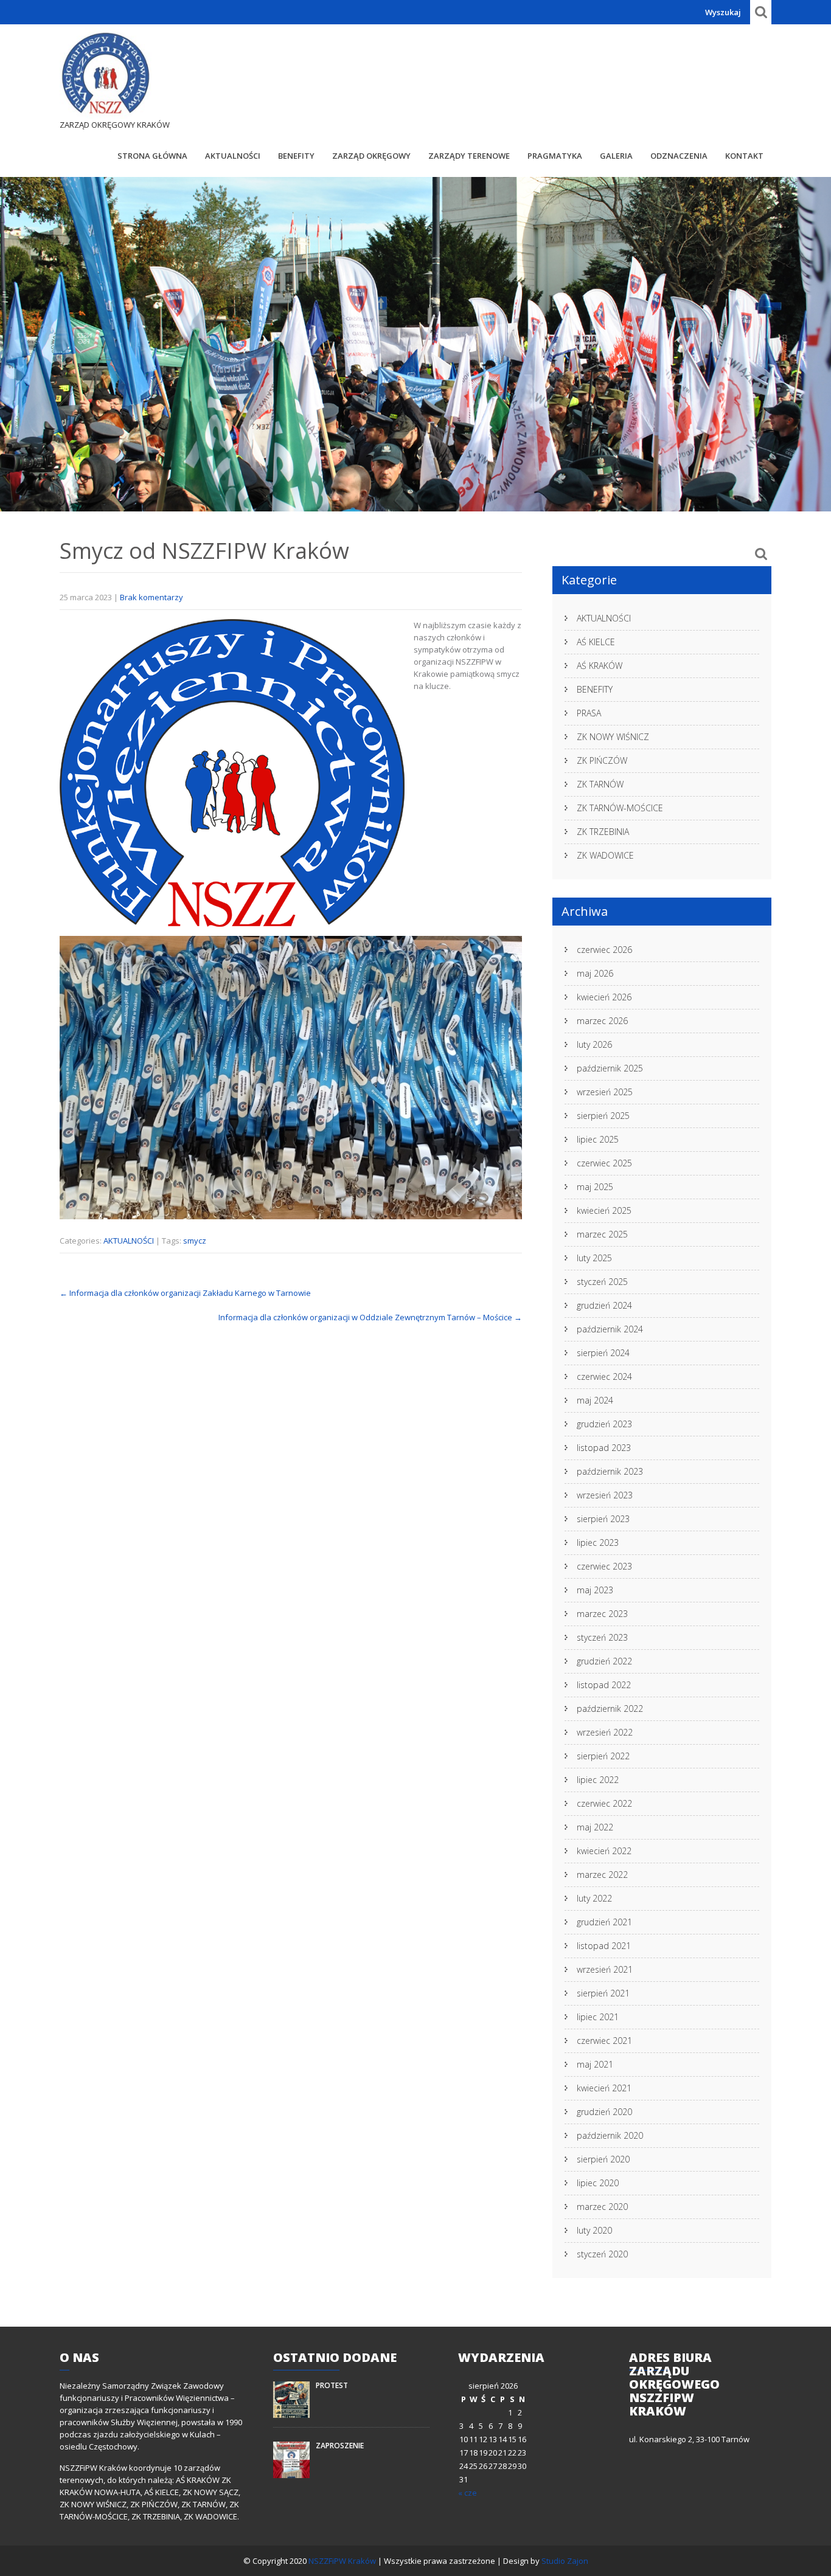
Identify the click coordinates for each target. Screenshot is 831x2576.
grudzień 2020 (604, 2112)
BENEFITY (296, 156)
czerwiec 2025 (604, 1163)
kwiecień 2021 (604, 2088)
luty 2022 (594, 1898)
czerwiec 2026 (604, 950)
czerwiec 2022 (604, 1803)
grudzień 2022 (604, 1661)
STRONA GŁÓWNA (152, 156)
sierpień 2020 (603, 2159)
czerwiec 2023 (604, 1566)
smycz (195, 1241)
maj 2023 (595, 1590)
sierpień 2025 (603, 1116)
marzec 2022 (602, 1875)
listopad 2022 (604, 1685)
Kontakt (744, 156)
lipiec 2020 (598, 2183)
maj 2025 (595, 1187)
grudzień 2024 (604, 1305)
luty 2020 (594, 2230)
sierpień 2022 (603, 1756)
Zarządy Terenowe (469, 156)
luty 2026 (594, 1044)
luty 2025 (594, 1258)
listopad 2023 (604, 1448)
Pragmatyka (555, 156)
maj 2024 (595, 1400)
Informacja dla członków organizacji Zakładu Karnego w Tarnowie (185, 1293)
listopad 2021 (604, 1946)
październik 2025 (610, 1068)
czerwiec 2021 (604, 2041)
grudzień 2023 (604, 1424)
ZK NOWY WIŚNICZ (613, 737)
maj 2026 (595, 973)
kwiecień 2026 (604, 997)
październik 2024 (610, 1329)
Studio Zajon (565, 2561)
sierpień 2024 (603, 1353)
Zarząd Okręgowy (371, 156)
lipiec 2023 (598, 1542)
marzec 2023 (602, 1614)
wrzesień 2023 (605, 1495)
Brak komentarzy (151, 597)
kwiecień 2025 (604, 1210)
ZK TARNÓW (600, 784)
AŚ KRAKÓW (600, 666)
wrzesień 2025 (605, 1092)
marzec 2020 (602, 2207)
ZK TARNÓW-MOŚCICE (620, 808)
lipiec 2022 (598, 1780)
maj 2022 (595, 1827)
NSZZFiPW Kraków (343, 2561)
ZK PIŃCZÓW (602, 760)
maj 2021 (595, 2064)
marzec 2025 (602, 1234)
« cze (468, 2493)
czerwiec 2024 (604, 1376)
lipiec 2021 (598, 2017)
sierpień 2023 (603, 1519)
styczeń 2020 (602, 2254)
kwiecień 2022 (604, 1851)
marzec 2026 (602, 1021)
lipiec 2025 (598, 1139)
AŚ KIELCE (596, 642)
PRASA (589, 713)
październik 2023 (610, 1471)
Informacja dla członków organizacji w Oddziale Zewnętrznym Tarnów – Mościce (370, 1317)
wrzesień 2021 (605, 1969)
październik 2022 (610, 1709)
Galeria (616, 156)
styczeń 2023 (602, 1637)
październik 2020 (610, 2135)
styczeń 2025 (602, 1282)
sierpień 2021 (603, 1993)
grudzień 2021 (604, 1922)
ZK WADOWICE (605, 855)
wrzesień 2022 (605, 1732)
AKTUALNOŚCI (233, 156)
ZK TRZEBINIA (603, 832)
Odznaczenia (679, 156)
